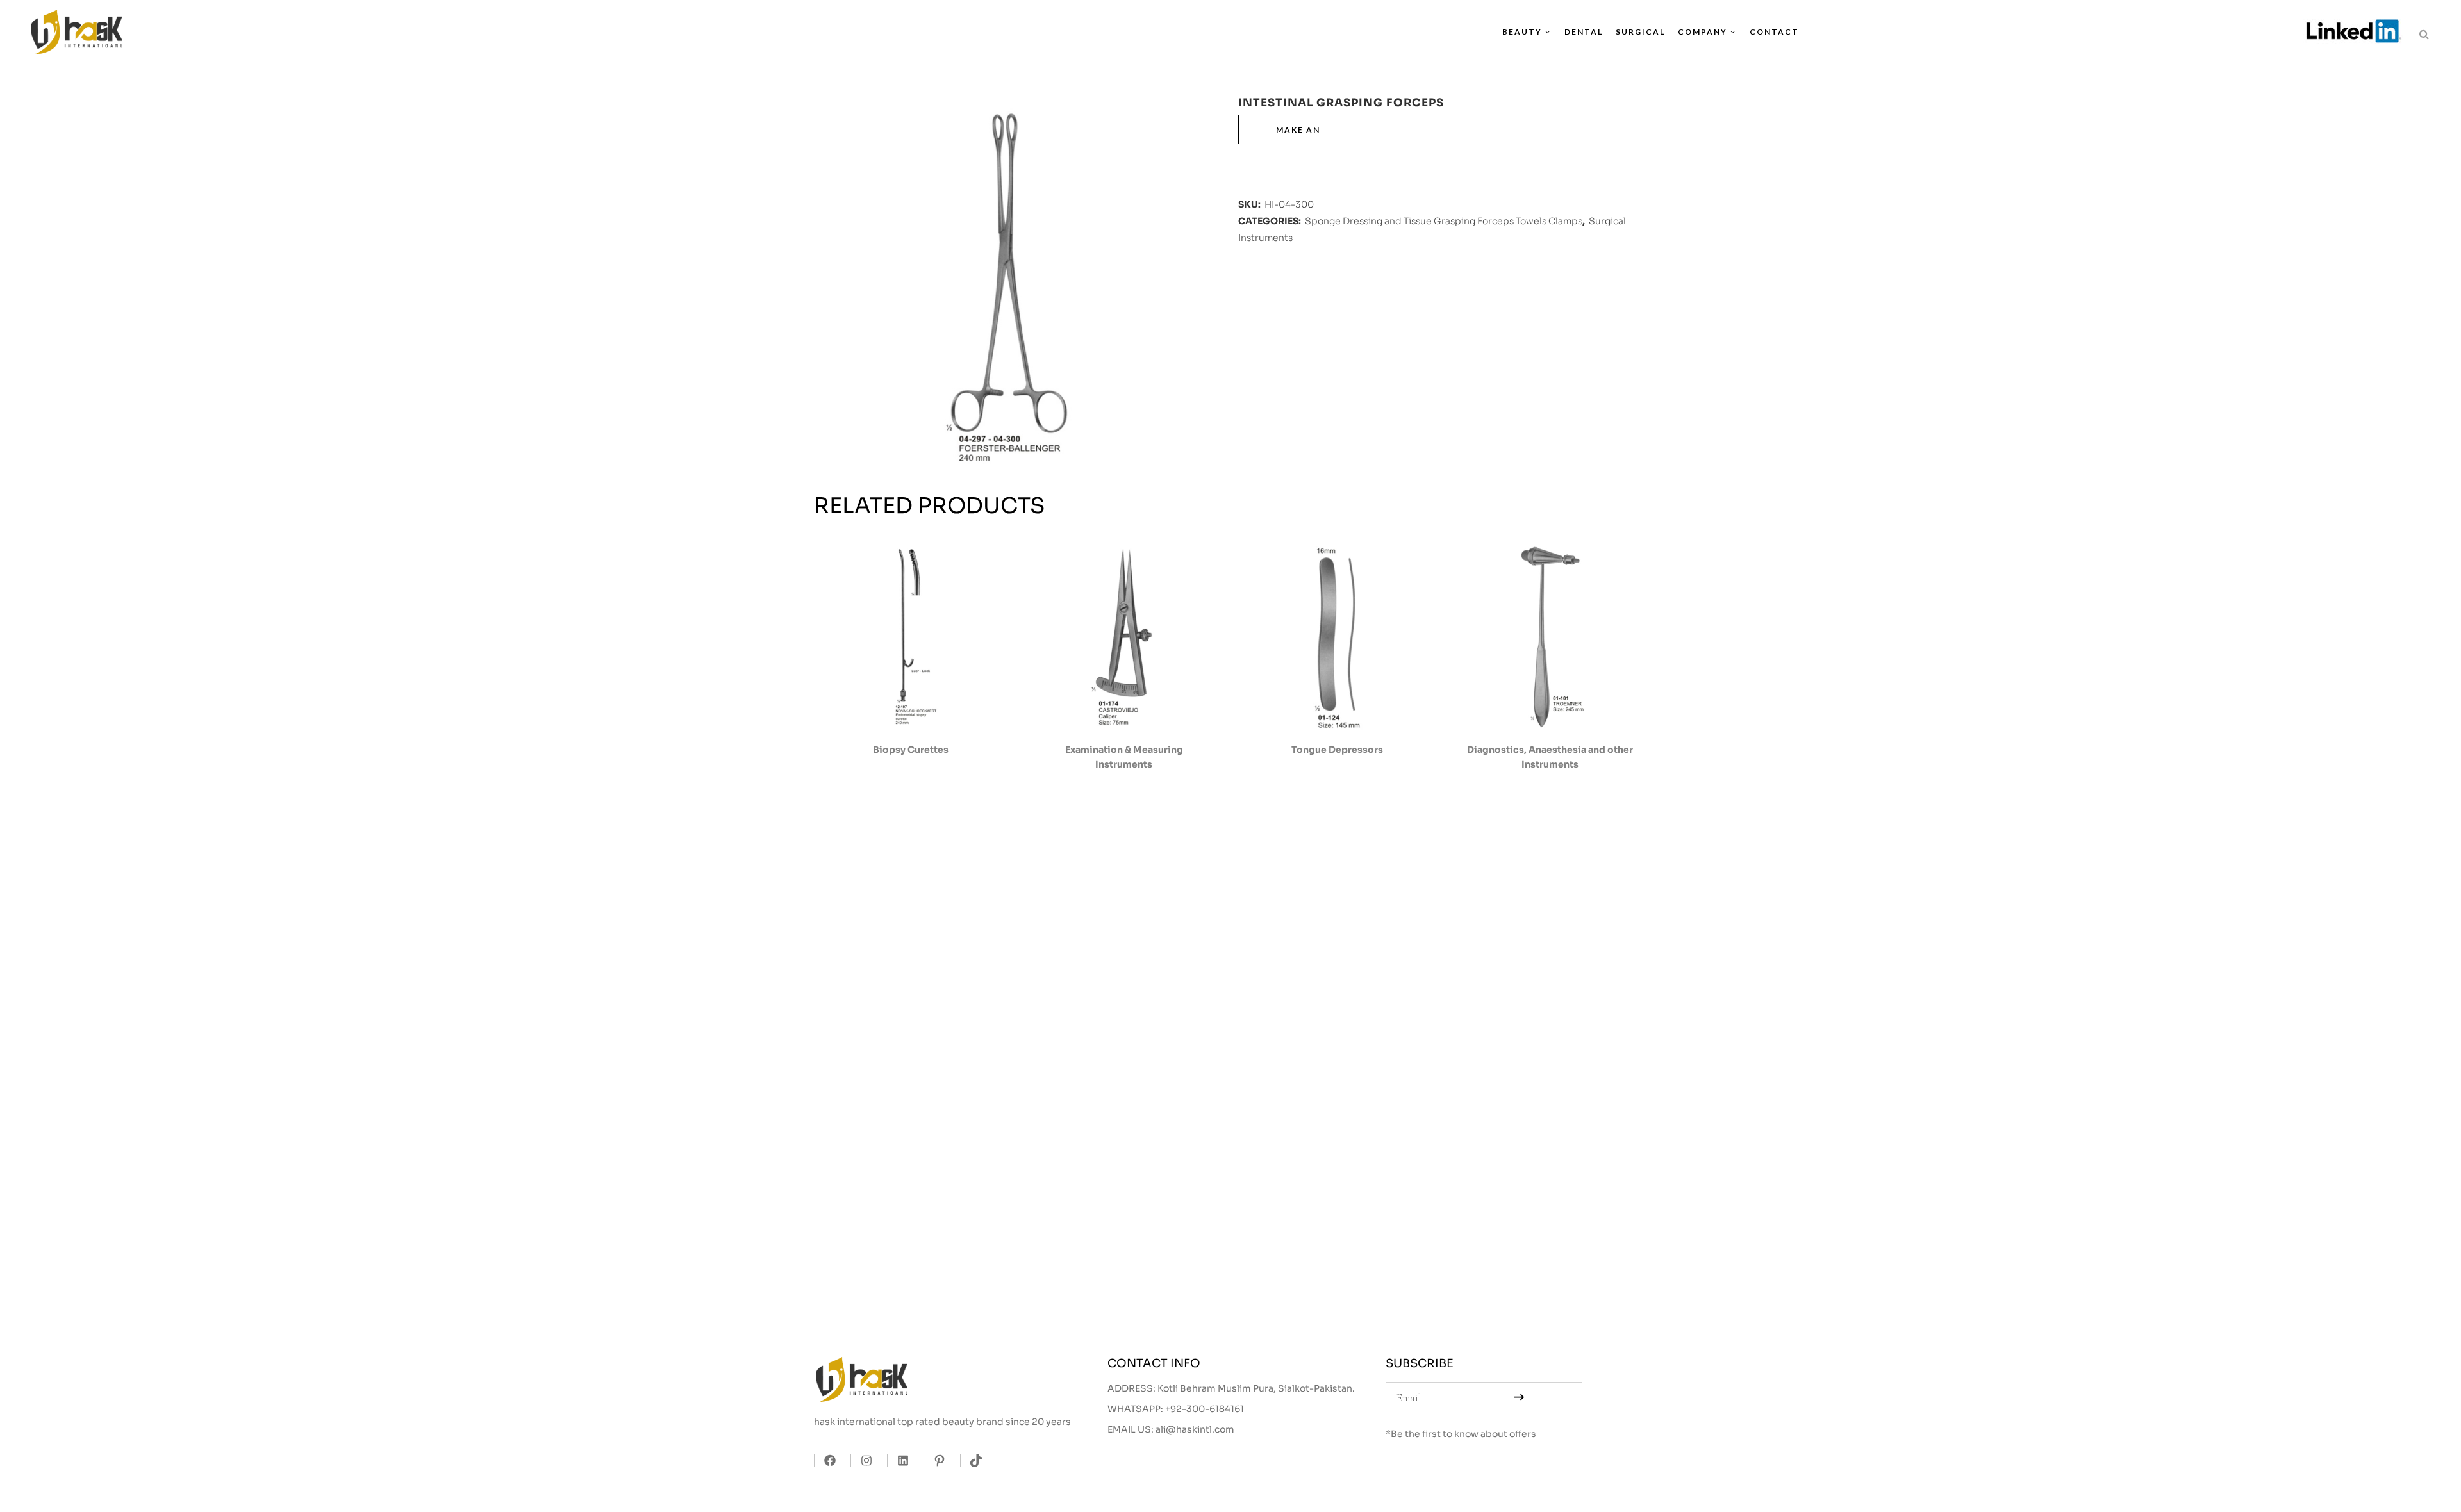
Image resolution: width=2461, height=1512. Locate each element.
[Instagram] (863, 1460)
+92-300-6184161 (1205, 1409)
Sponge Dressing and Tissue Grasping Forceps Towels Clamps (1444, 221)
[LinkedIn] (899, 1460)
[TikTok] (973, 1460)
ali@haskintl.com (1195, 1429)
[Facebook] (826, 1460)
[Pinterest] (936, 1460)
